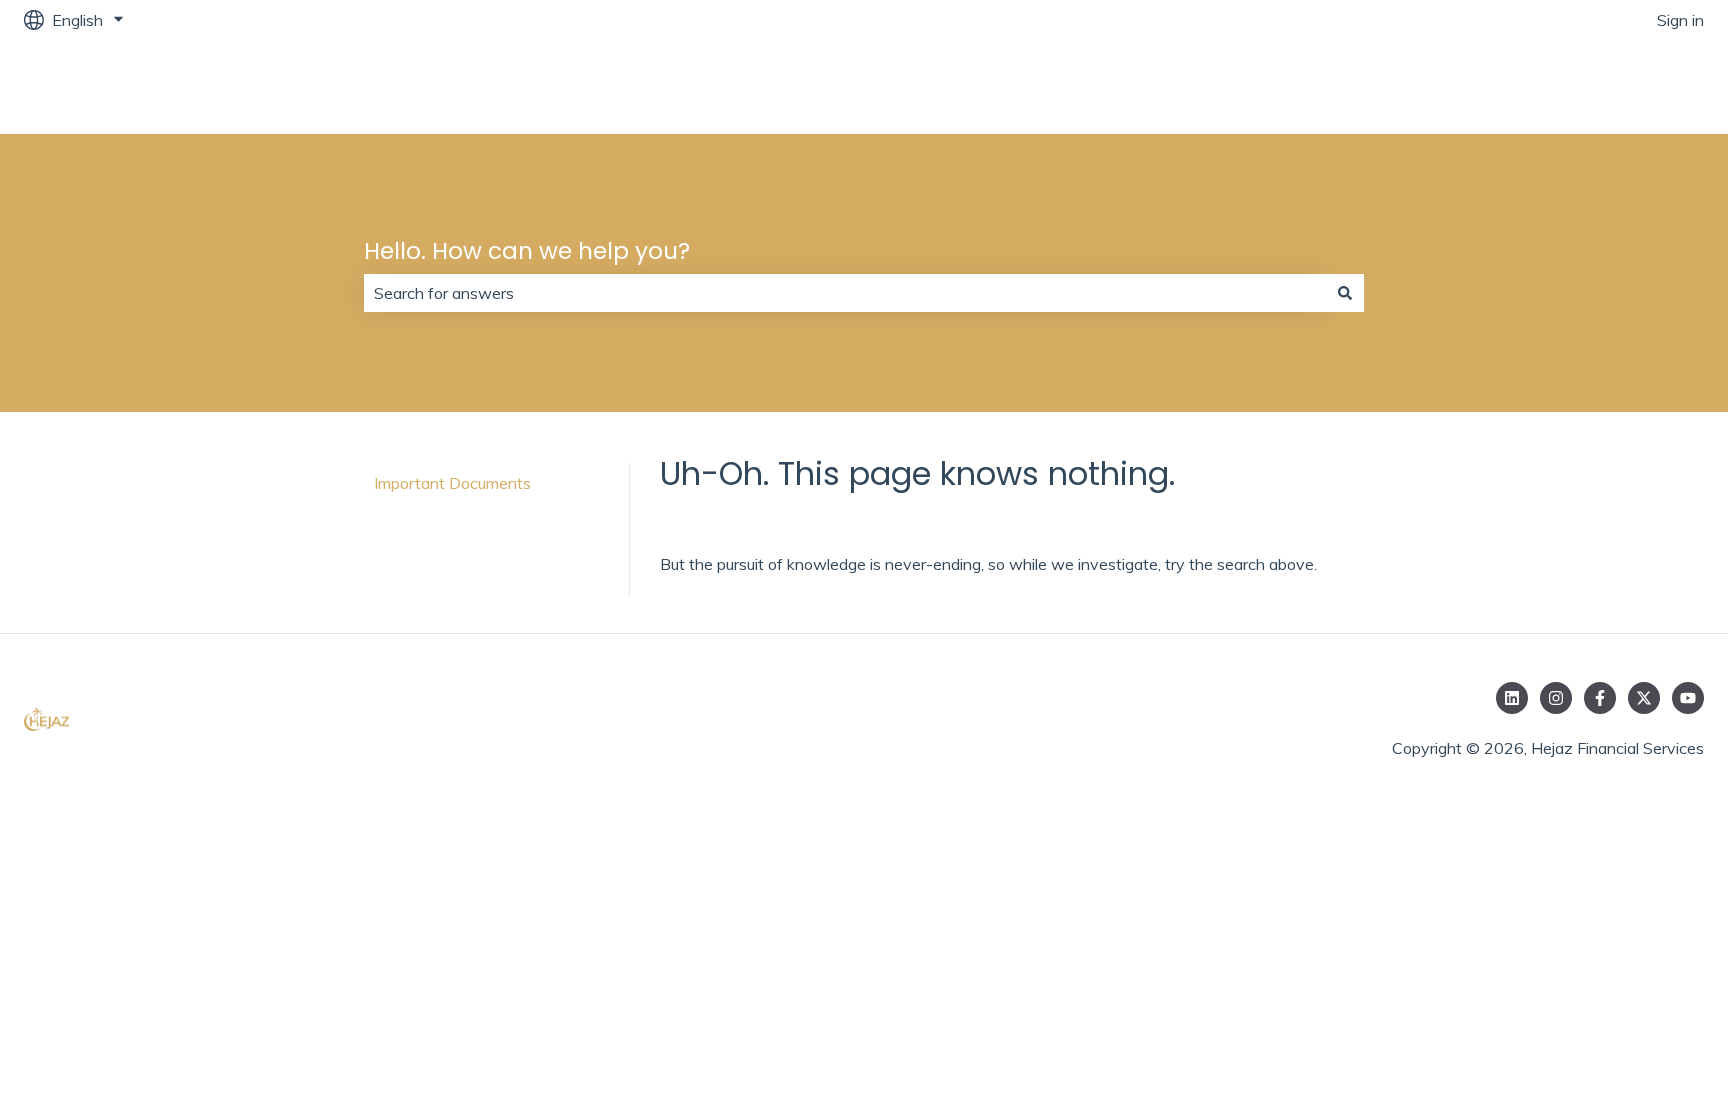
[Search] (1345, 293)
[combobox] (845, 293)
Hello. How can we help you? (527, 251)
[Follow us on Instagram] (1556, 698)
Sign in (1680, 20)
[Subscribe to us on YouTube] (1688, 698)
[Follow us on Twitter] (1644, 698)
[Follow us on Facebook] (1600, 698)
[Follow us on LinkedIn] (1512, 698)
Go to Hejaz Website (1609, 87)
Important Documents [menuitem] (452, 483)
